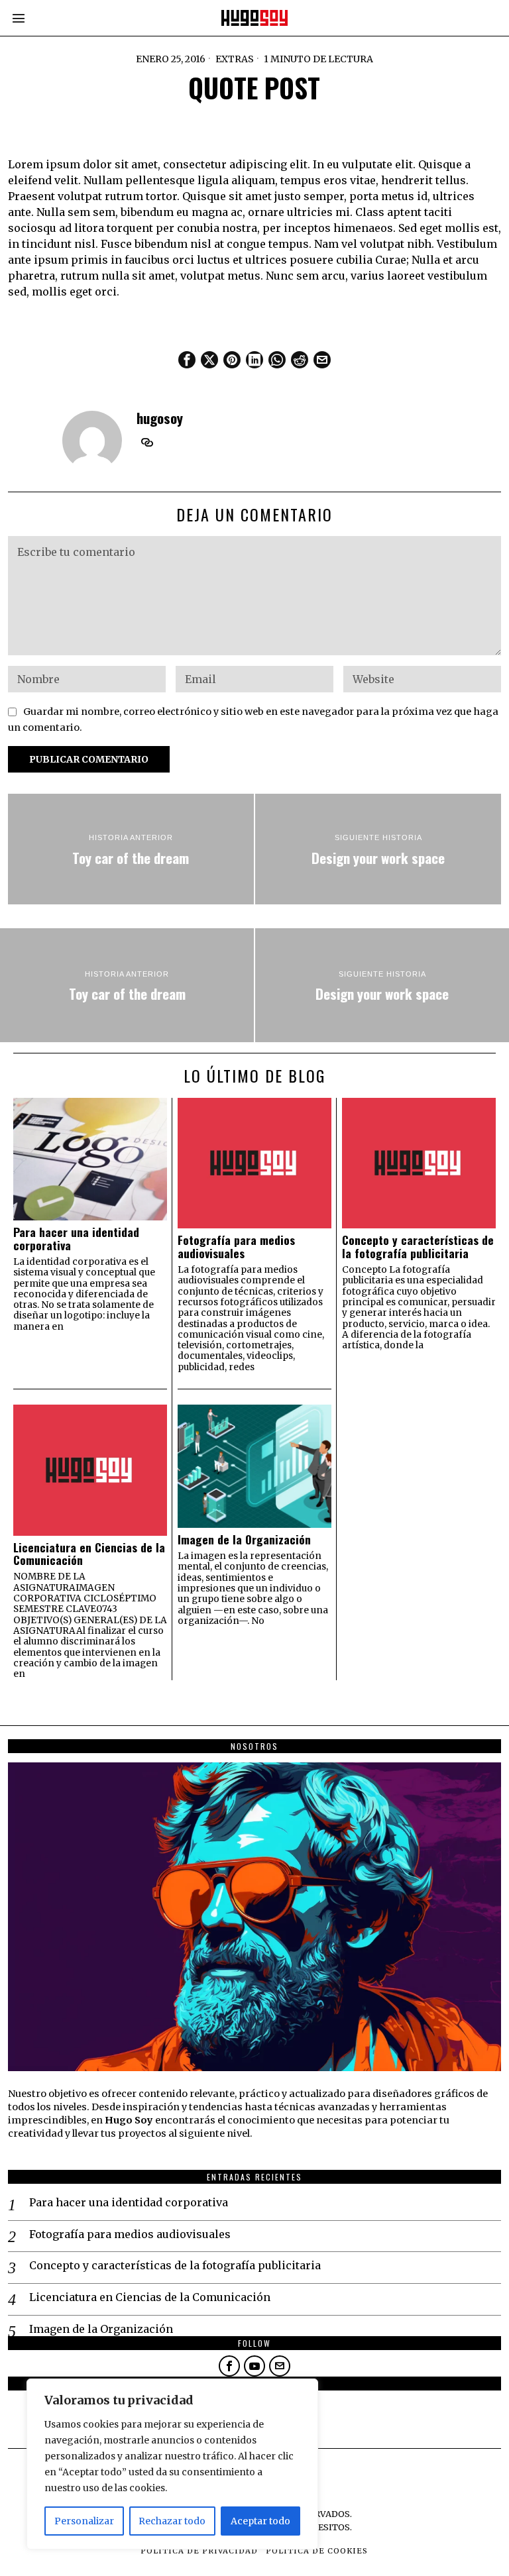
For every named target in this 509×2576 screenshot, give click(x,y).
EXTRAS (235, 59)
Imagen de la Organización (244, 1539)
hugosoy (160, 418)
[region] (172, 2464)
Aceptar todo (260, 2521)
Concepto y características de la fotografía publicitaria (418, 1247)
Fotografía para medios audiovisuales (236, 1247)
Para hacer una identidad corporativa (76, 1239)
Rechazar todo (172, 2521)
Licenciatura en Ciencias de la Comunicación (89, 1554)
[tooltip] (187, 360)
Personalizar (84, 2521)
